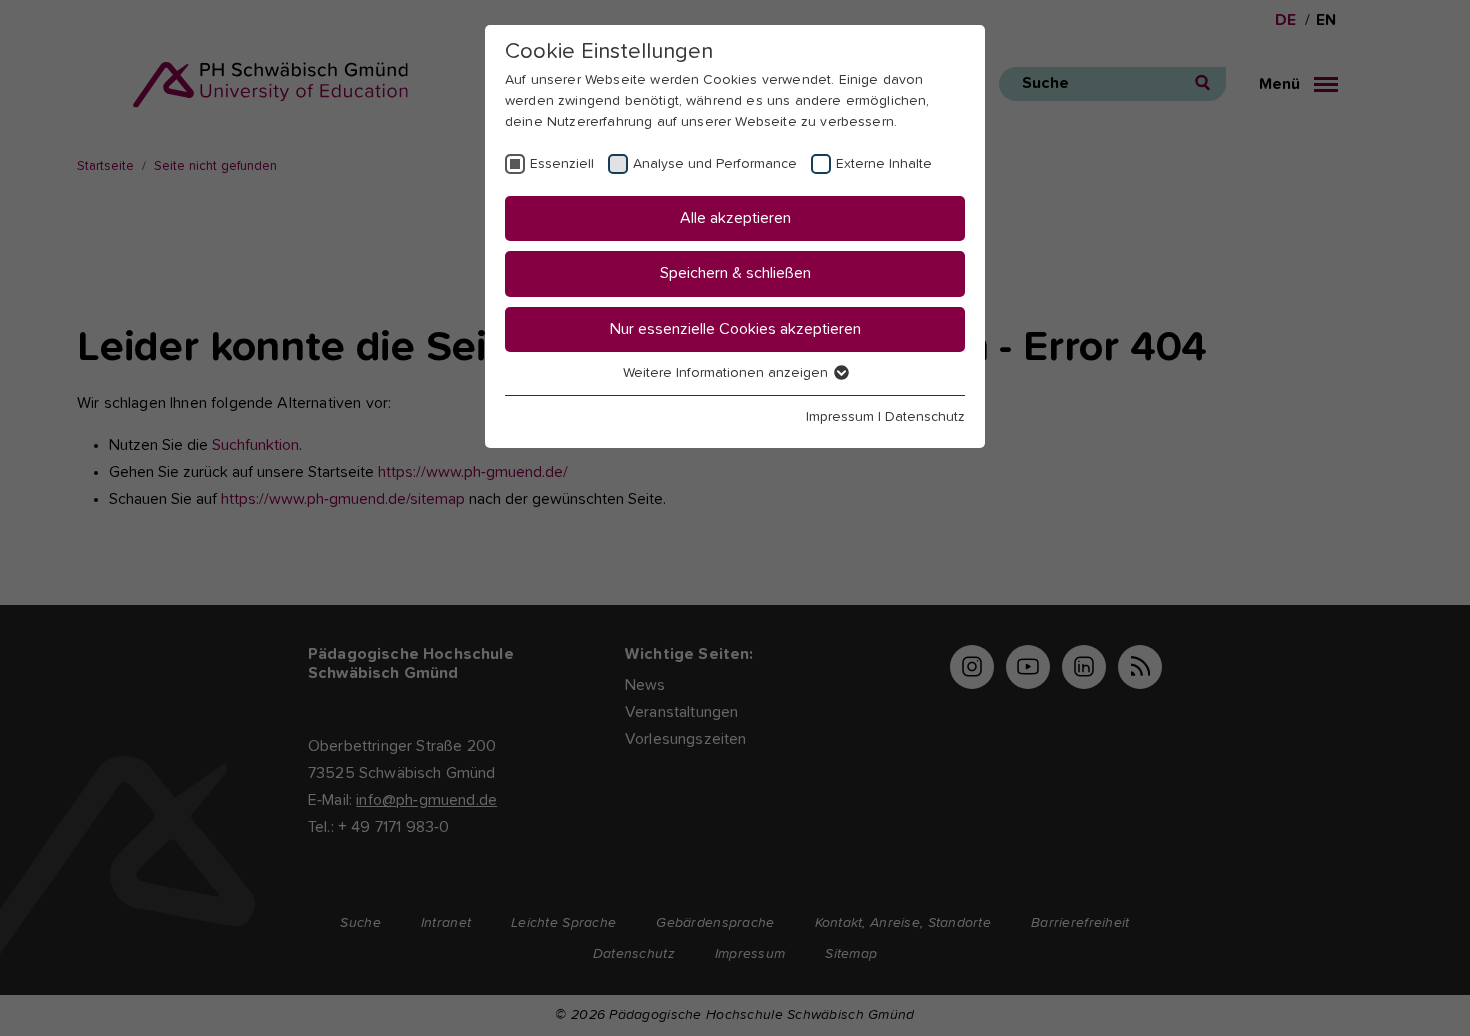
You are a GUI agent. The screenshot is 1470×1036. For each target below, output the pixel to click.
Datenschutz (925, 417)
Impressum (840, 417)
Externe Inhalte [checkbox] (884, 164)
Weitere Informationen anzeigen (727, 373)
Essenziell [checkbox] (562, 164)
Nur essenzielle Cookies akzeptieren (735, 329)
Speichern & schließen (735, 273)
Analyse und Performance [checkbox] (715, 164)
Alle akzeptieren (735, 218)
